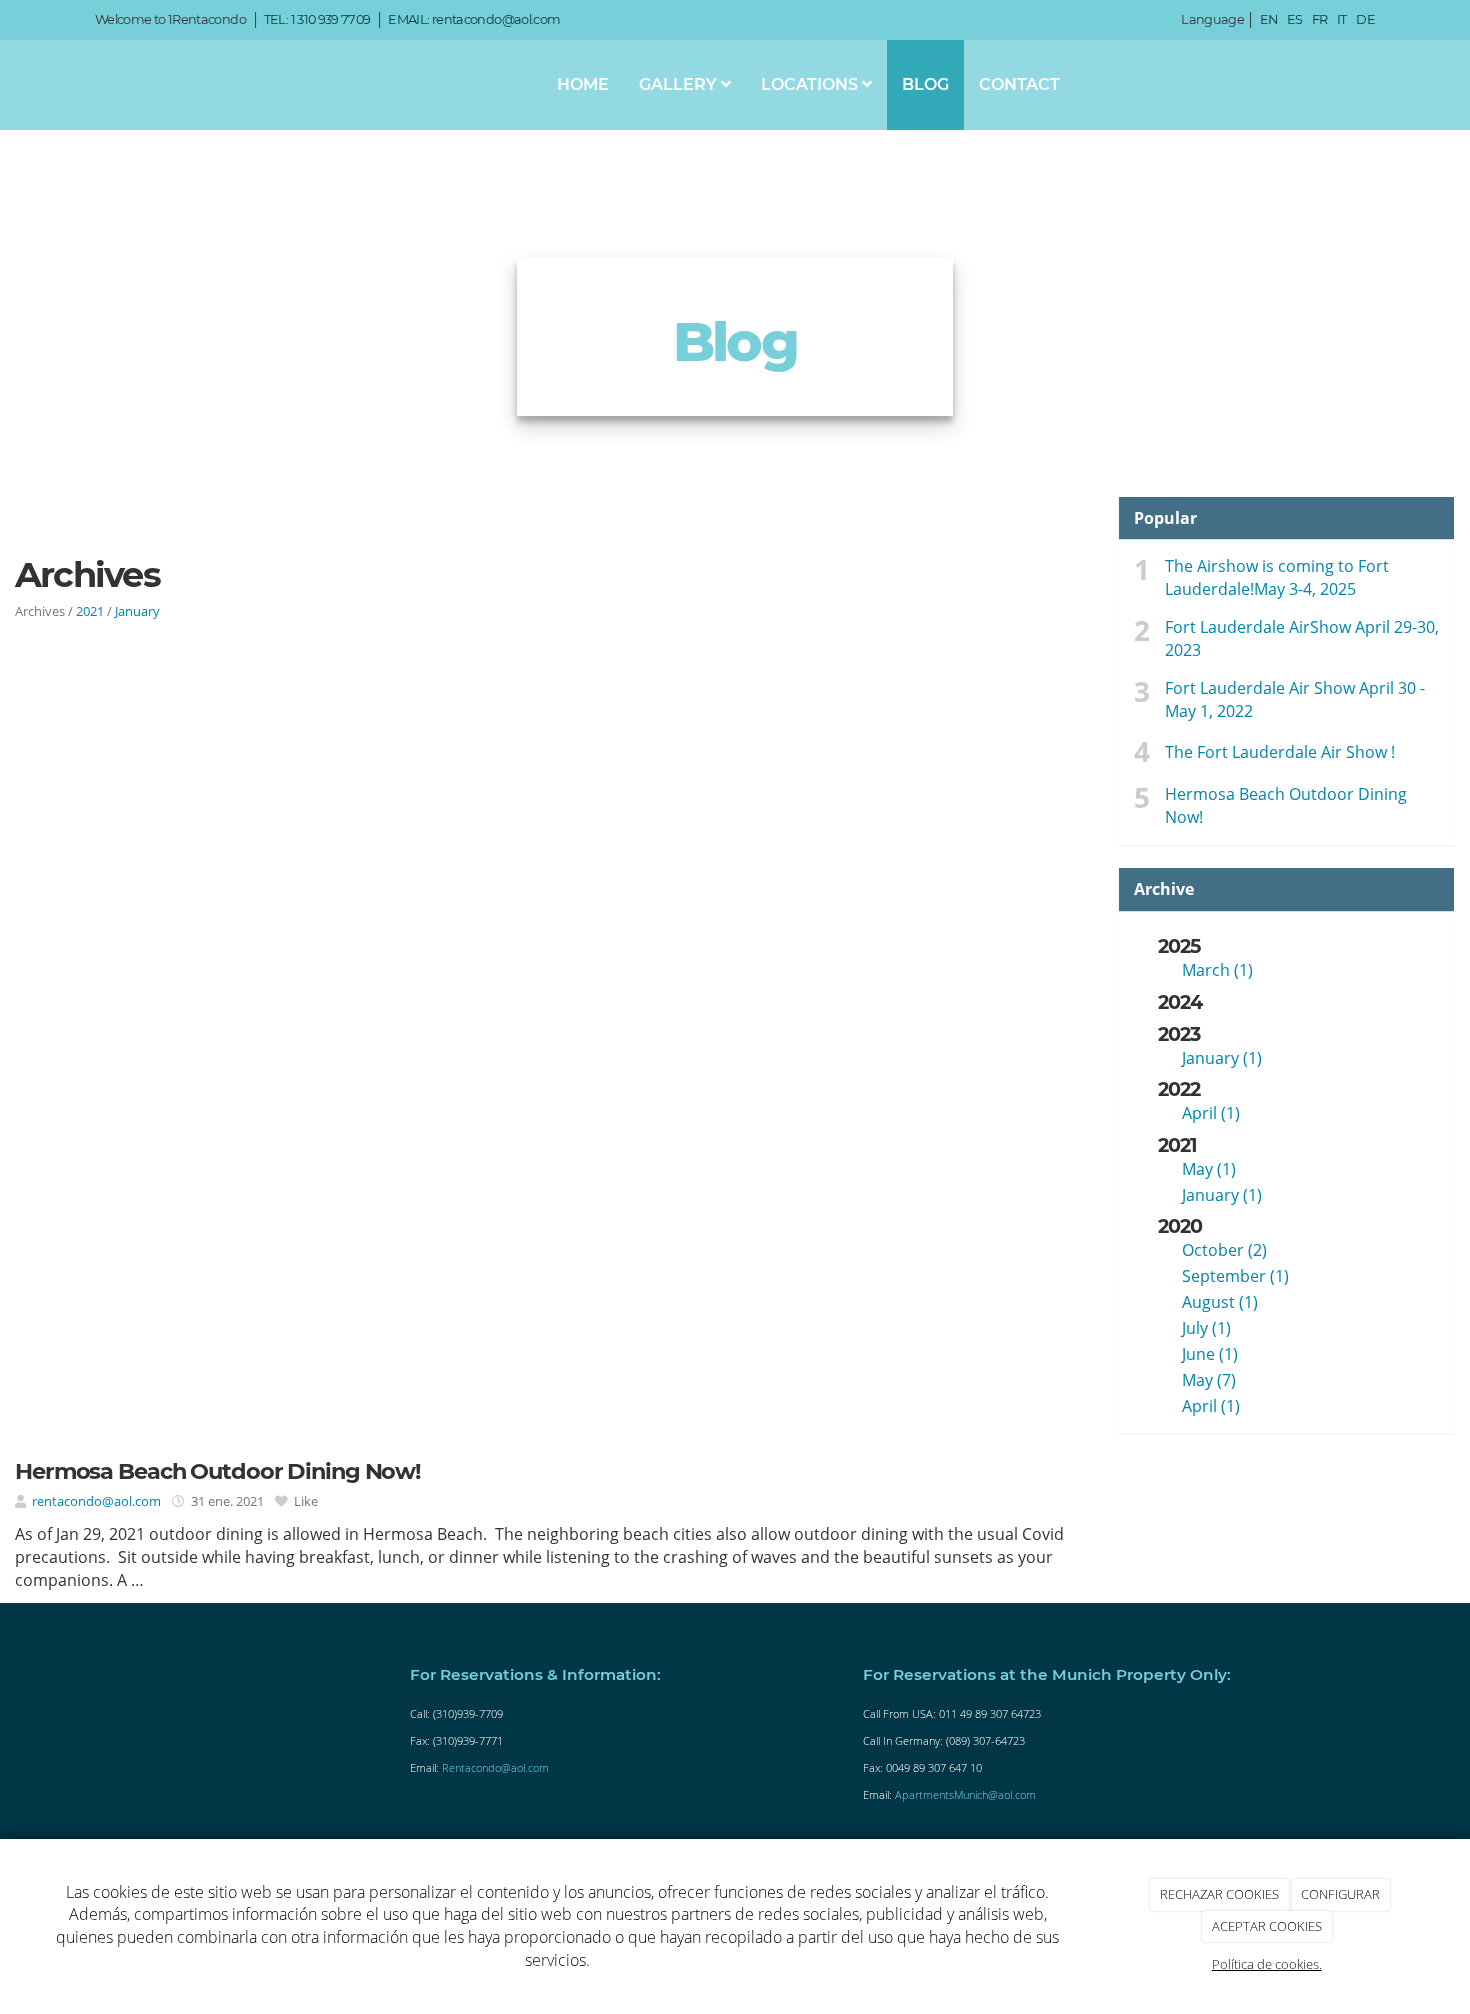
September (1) (1235, 1276)
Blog (925, 84)
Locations (811, 84)
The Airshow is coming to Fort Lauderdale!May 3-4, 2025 (1277, 577)
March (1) (1217, 970)
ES (1295, 19)
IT (1342, 19)
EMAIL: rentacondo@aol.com (474, 19)
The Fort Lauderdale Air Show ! (1280, 752)
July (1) (1206, 1328)
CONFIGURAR (1340, 1894)
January (137, 611)
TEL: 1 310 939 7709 (317, 19)
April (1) (1211, 1113)
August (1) (1220, 1302)
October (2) (1224, 1250)
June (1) (1210, 1354)
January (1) (1222, 1058)
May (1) (1209, 1169)
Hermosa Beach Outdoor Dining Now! (1286, 805)
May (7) (1209, 1380)
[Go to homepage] (70, 85)
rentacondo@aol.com (96, 1501)
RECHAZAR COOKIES (1219, 1894)
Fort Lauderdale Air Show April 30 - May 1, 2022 (1295, 699)
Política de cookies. (1267, 1964)
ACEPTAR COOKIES (1267, 1926)
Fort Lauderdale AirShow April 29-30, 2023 (1302, 638)
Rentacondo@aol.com (495, 1767)
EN (1269, 19)
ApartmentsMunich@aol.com (965, 1794)
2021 (90, 611)
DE (1365, 19)
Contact (1019, 84)
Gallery (680, 84)
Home (583, 84)
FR (1320, 19)
